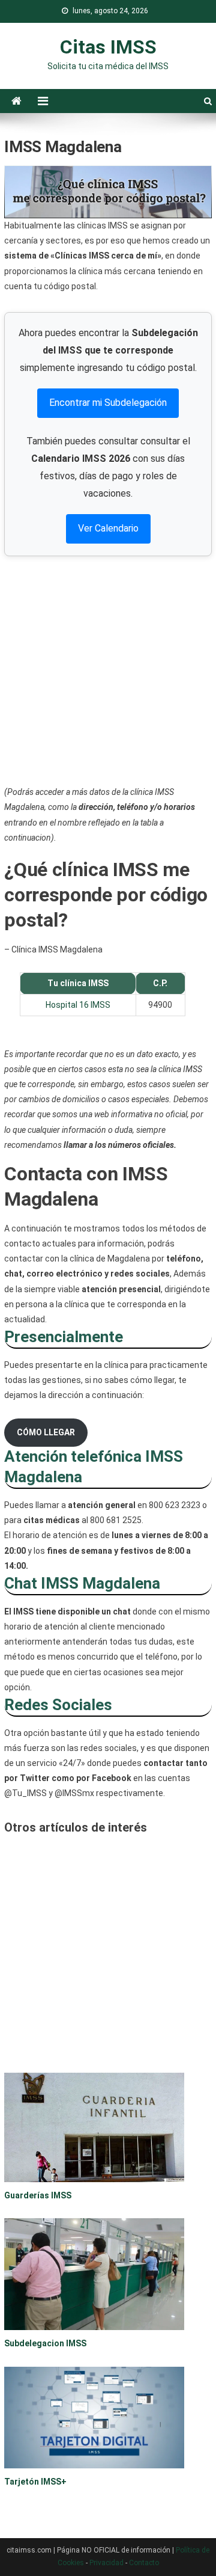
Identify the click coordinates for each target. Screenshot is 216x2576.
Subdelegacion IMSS (45, 2343)
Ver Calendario (108, 528)
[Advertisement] (108, 670)
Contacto (144, 2563)
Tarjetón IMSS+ (35, 2482)
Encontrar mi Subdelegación (108, 403)
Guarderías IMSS (38, 2195)
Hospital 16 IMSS (78, 1005)
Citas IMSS (108, 47)
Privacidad (106, 2563)
